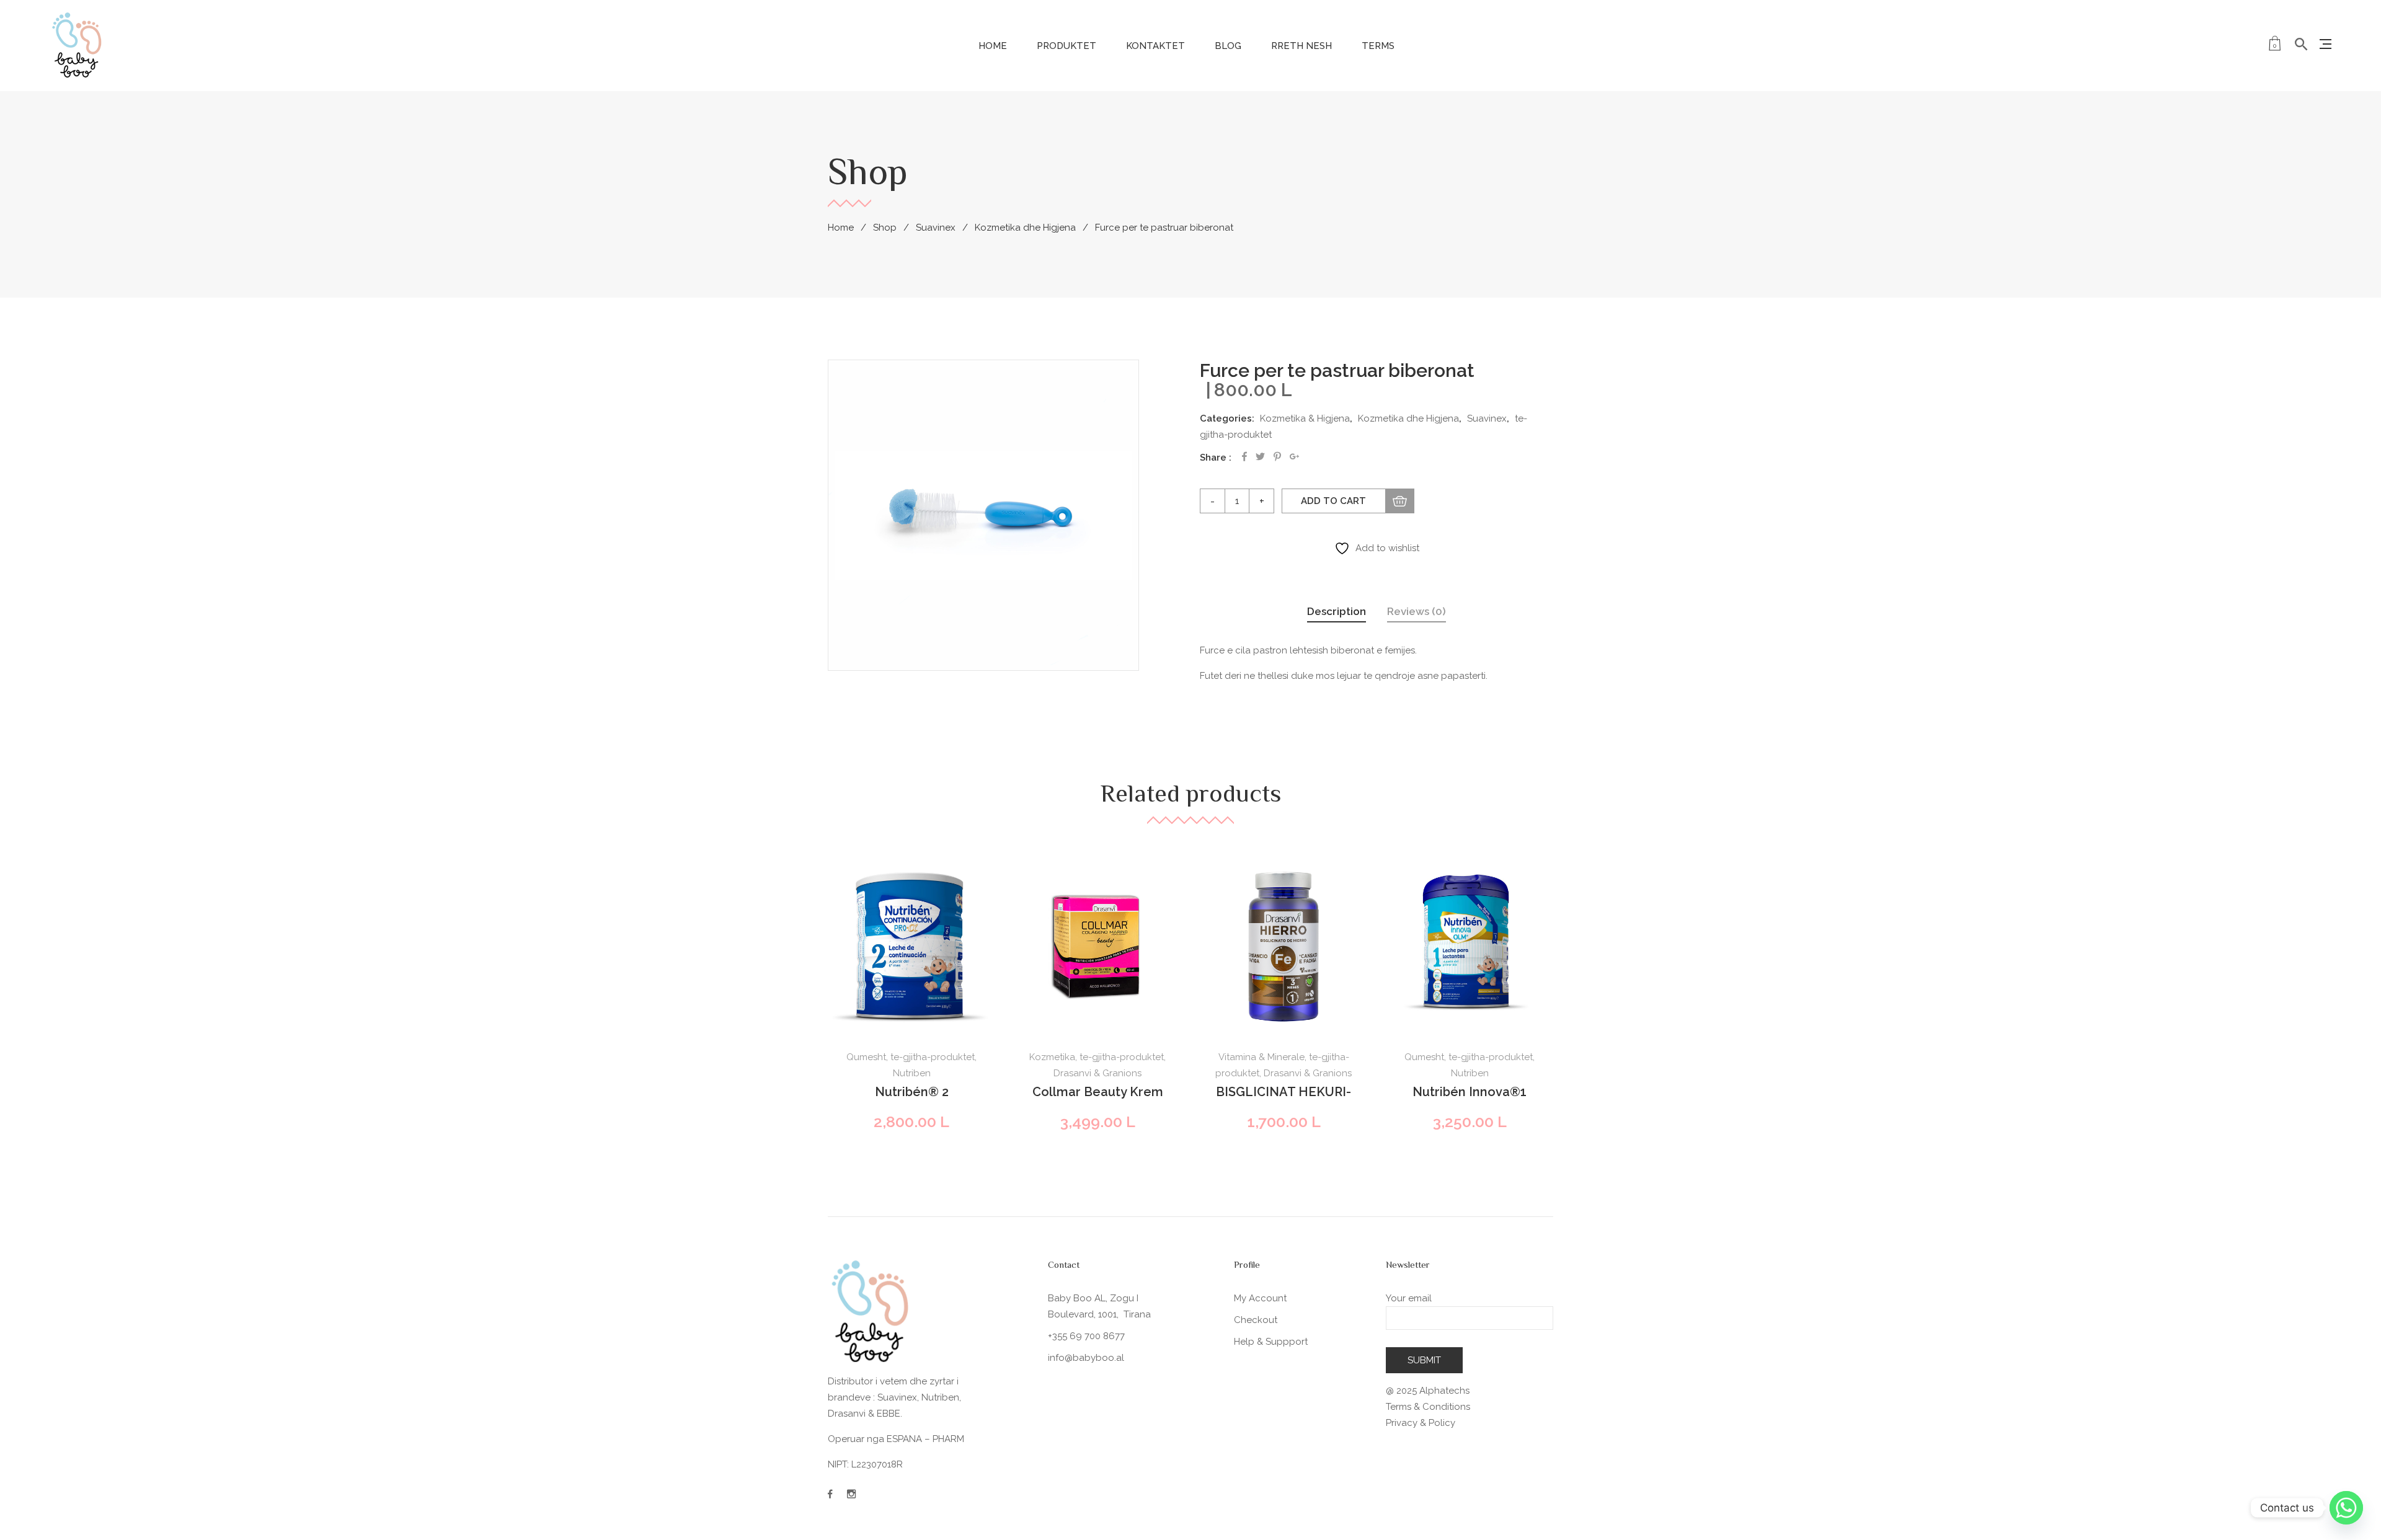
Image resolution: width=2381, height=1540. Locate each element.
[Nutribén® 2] (911, 947)
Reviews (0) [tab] (1417, 611)
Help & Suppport (1271, 1342)
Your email (1409, 1298)
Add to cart (1333, 501)
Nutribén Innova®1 (1470, 1092)
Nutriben (912, 1073)
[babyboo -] (78, 45)
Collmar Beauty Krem (1098, 1092)
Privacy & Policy (1421, 1423)
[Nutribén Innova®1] (1470, 947)
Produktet (1066, 46)
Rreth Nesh (1301, 46)
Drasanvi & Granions (1097, 1073)
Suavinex (936, 228)
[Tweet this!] (1260, 457)
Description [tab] (1337, 611)
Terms (1378, 46)
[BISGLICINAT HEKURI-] (1284, 947)
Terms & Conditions (1428, 1407)
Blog (1228, 46)
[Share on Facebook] (1244, 457)
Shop (885, 228)
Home (993, 46)
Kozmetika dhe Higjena (1025, 228)
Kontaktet (1155, 46)
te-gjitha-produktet (933, 1057)
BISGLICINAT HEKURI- (1284, 1092)
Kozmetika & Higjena (1305, 418)
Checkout (1256, 1320)
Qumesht (866, 1057)
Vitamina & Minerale (1261, 1057)
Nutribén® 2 (912, 1092)
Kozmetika (1052, 1057)
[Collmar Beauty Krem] (1097, 947)
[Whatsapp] (2346, 1508)
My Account (1260, 1298)
